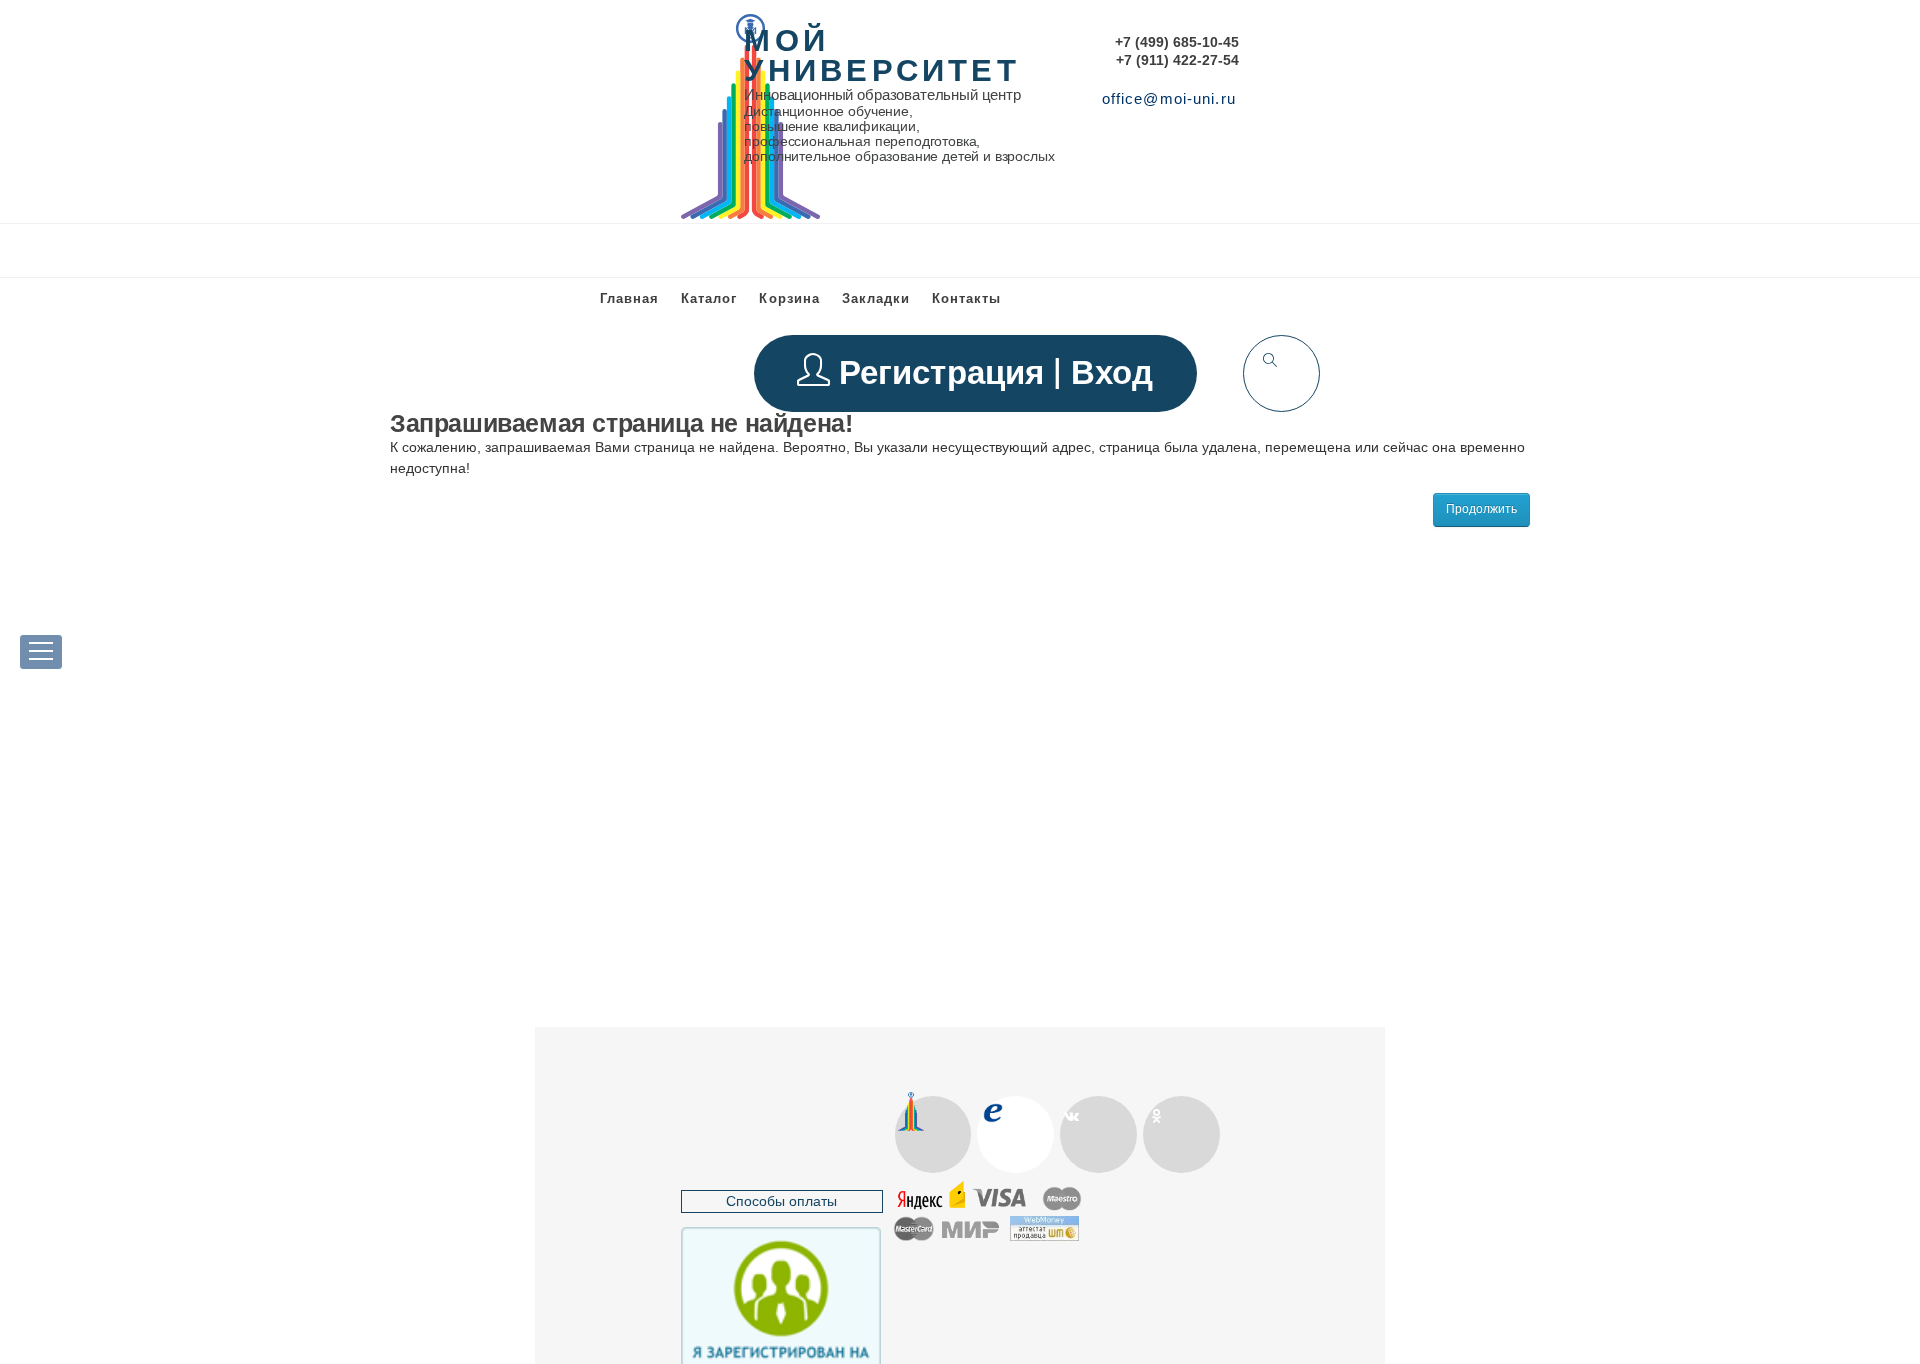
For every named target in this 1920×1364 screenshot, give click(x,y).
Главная (629, 298)
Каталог (709, 298)
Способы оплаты (781, 1201)
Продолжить (1481, 509)
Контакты (966, 298)
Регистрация (946, 372)
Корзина (789, 298)
